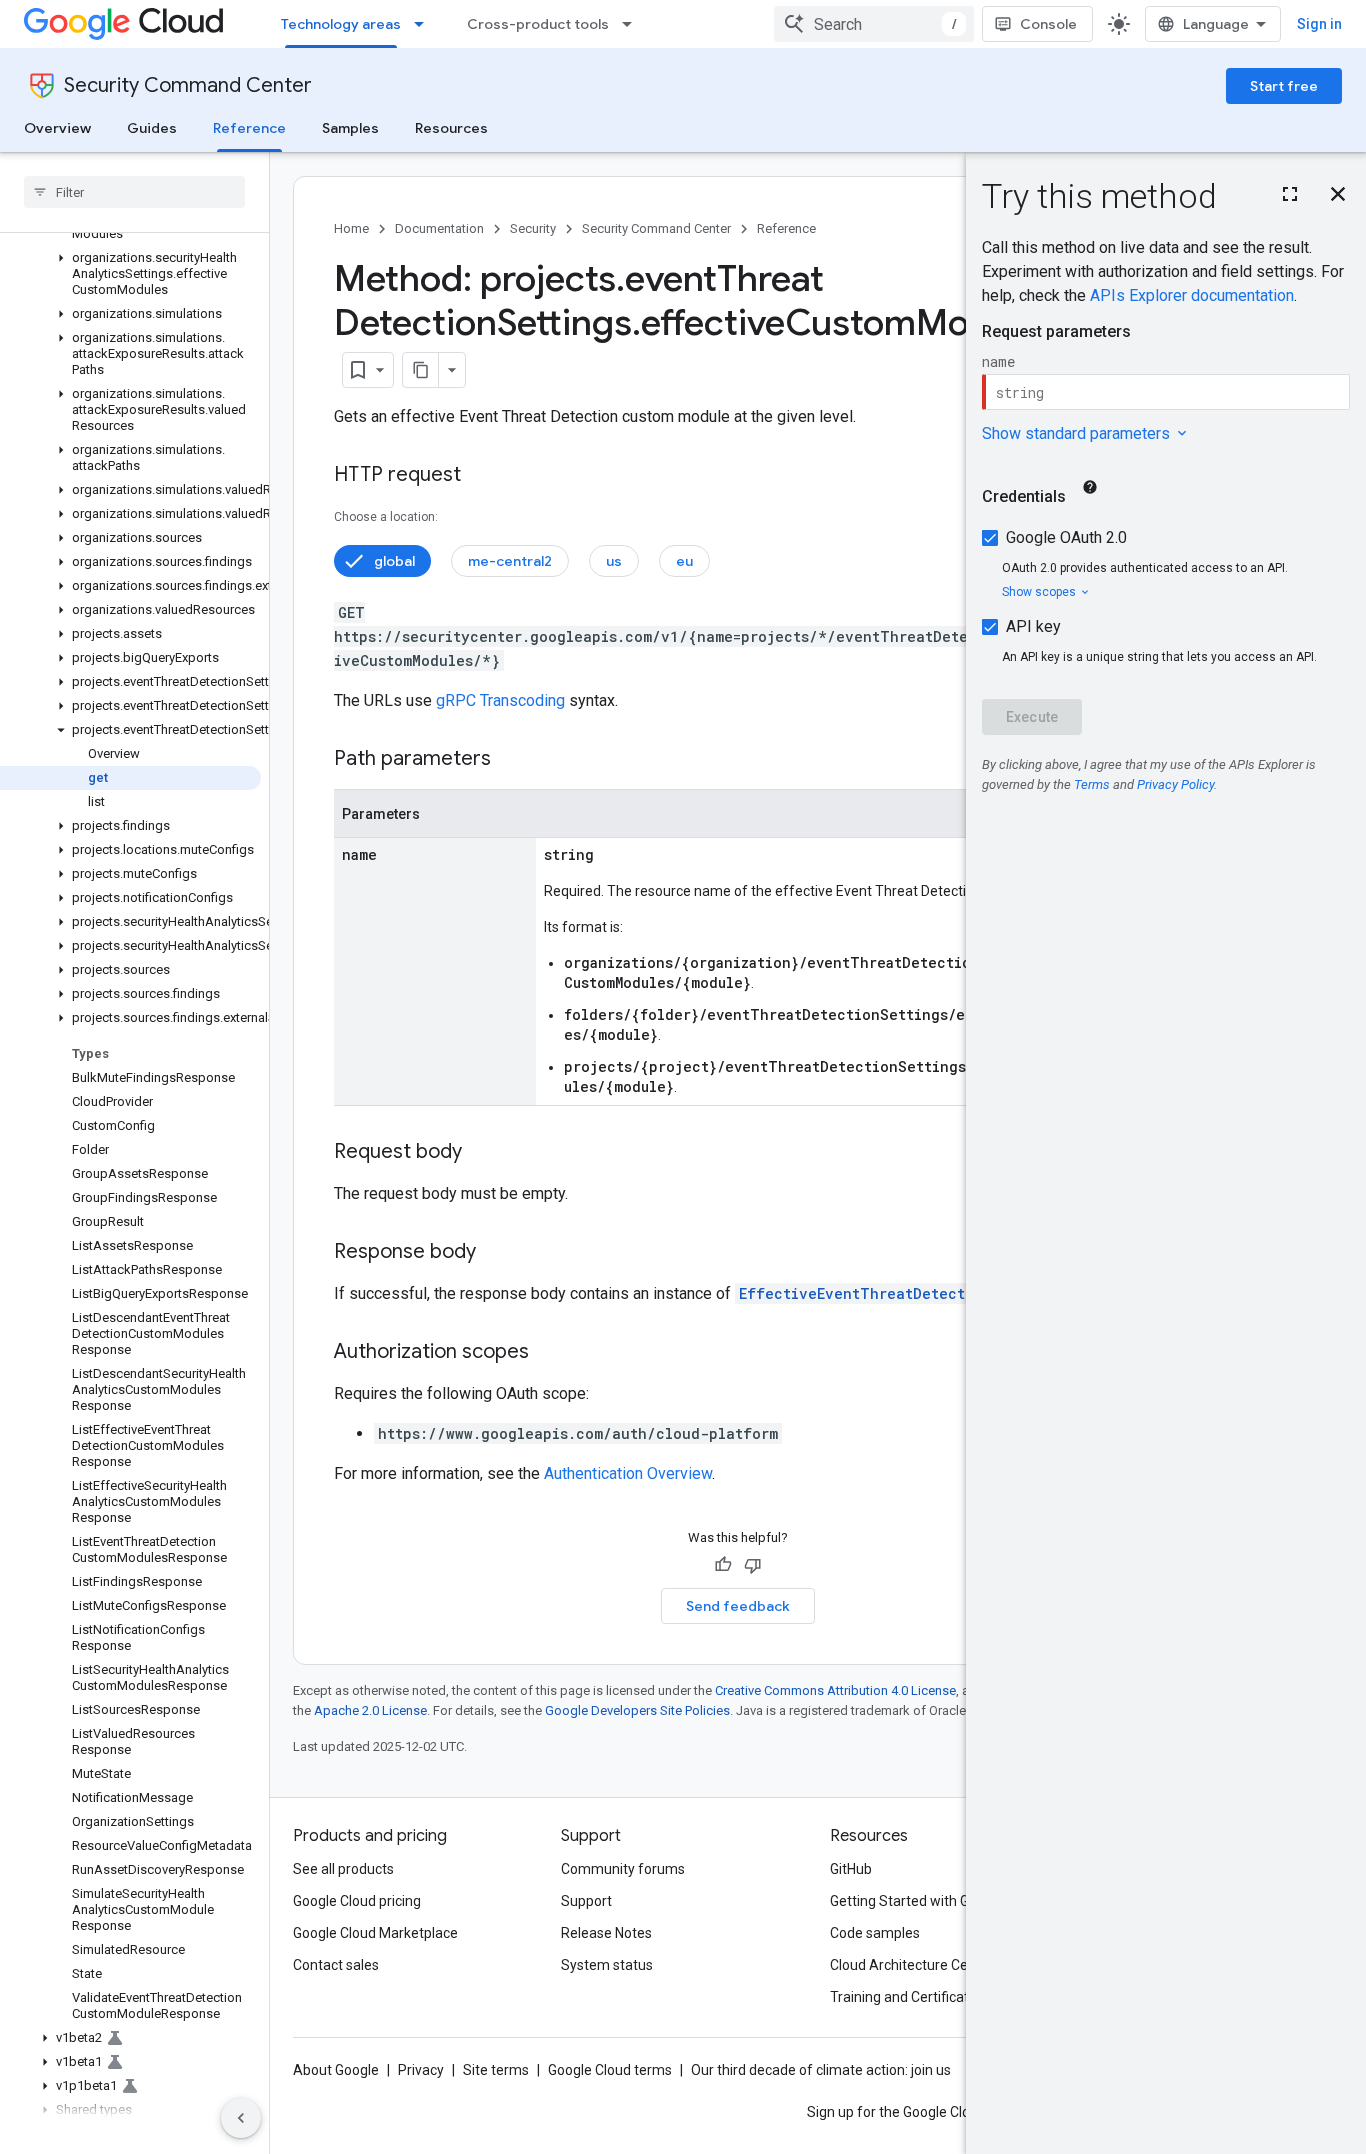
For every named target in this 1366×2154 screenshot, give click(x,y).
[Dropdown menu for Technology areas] (425, 24)
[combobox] (874, 24)
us (614, 561)
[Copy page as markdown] (421, 370)
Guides (152, 128)
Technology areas (341, 24)
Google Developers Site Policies (637, 1710)
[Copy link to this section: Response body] (496, 1253)
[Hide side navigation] (241, 2118)
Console (1048, 24)
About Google (336, 2070)
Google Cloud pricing (357, 1901)
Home (351, 228)
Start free (1284, 86)
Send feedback (738, 1606)
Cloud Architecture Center (912, 1965)
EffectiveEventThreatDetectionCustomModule (917, 1293)
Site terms (496, 2070)
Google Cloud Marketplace (375, 1933)
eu (684, 561)
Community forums (623, 1869)
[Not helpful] (753, 1565)
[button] (130, 274)
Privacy (421, 2070)
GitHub (851, 1869)
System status (607, 1965)
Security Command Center (188, 85)
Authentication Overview (628, 1473)
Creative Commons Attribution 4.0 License (835, 1690)
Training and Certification (909, 1997)
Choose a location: (386, 517)
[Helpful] (723, 1565)
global (394, 561)
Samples (350, 128)
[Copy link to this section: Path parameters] (511, 760)
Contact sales (336, 1965)
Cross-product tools (538, 24)
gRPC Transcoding (500, 700)
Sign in (1319, 24)
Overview (57, 128)
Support (586, 1901)
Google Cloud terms (610, 2070)
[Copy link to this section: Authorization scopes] (549, 1353)
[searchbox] (134, 192)
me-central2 (510, 561)
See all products (343, 1869)
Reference (249, 128)
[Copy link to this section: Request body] (482, 1153)
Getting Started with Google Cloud (936, 1901)
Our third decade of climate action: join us (821, 2070)
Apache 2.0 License (370, 1710)
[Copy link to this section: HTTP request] (481, 476)
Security (533, 228)
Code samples (875, 1933)
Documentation (439, 228)
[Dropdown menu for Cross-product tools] (633, 24)
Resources (451, 128)
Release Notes (606, 1933)
